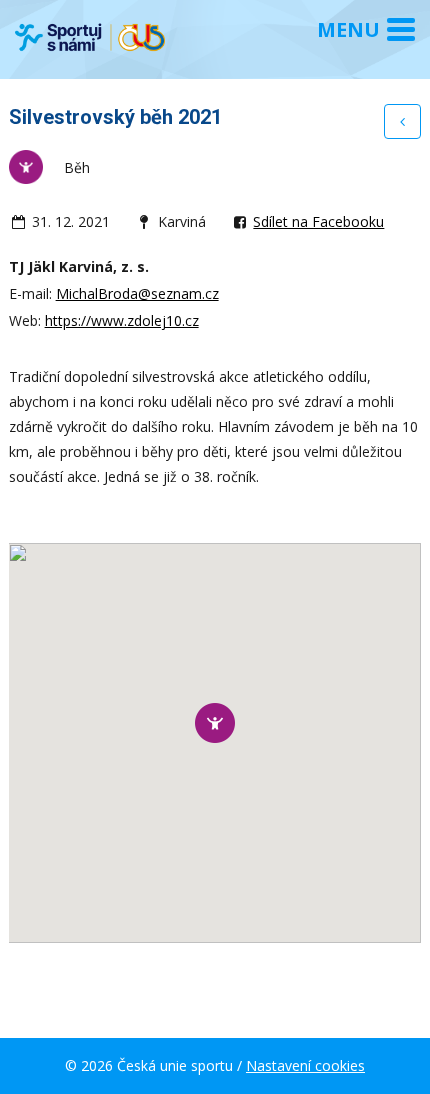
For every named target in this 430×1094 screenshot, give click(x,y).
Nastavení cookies (305, 1065)
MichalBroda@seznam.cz (137, 293)
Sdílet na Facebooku (318, 221)
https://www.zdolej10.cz (122, 320)
